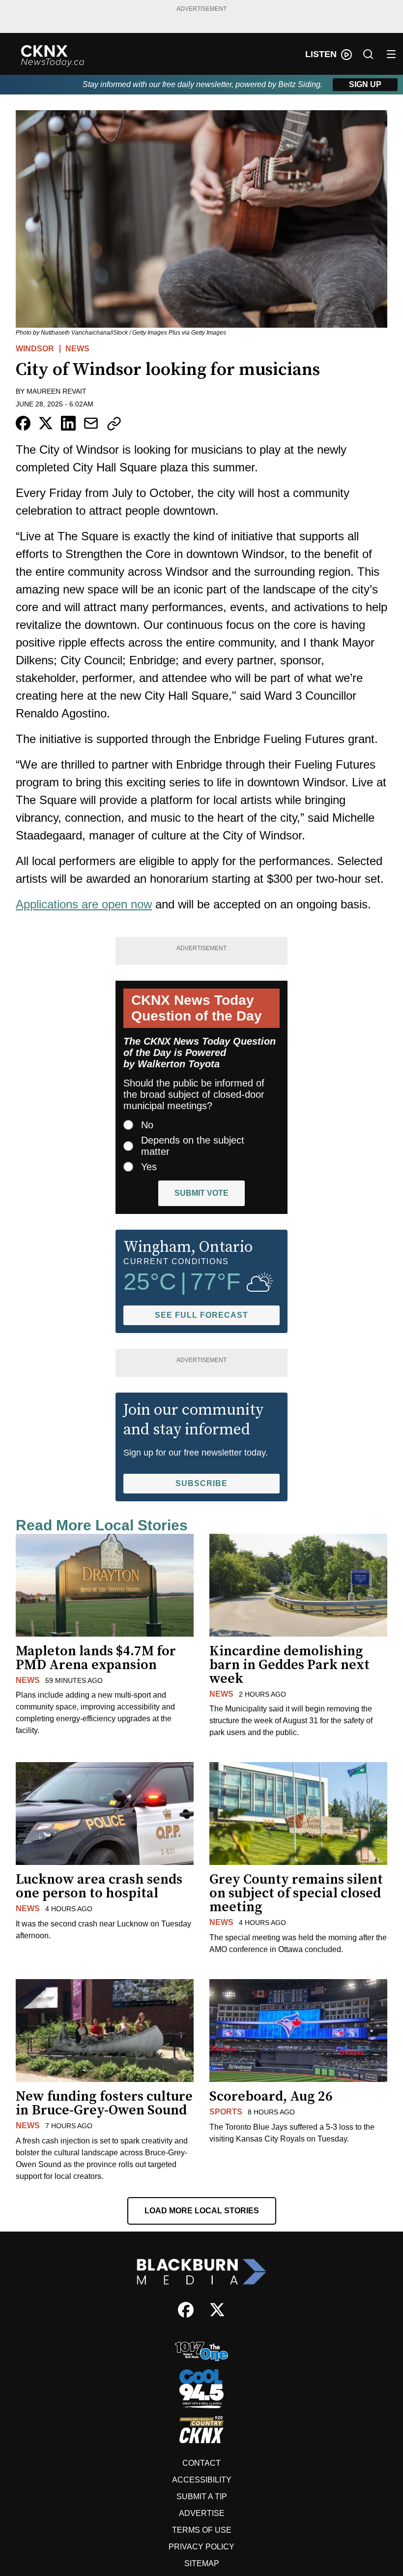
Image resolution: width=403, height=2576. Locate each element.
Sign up (365, 84)
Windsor (35, 349)
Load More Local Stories (202, 2211)
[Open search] (368, 54)
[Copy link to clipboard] (114, 424)
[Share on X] (46, 423)
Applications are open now (84, 904)
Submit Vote (201, 1193)
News (77, 349)
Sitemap (202, 2563)
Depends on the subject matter (193, 1146)
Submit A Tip (202, 2497)
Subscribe (201, 1483)
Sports (226, 2112)
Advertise (202, 2513)
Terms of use (202, 2530)
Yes (149, 1167)
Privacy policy (201, 2547)
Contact (201, 2463)
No (147, 1125)
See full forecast (201, 1315)
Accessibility (202, 2480)
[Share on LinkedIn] (68, 423)
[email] (91, 423)
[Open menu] (391, 54)
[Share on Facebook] (23, 423)
